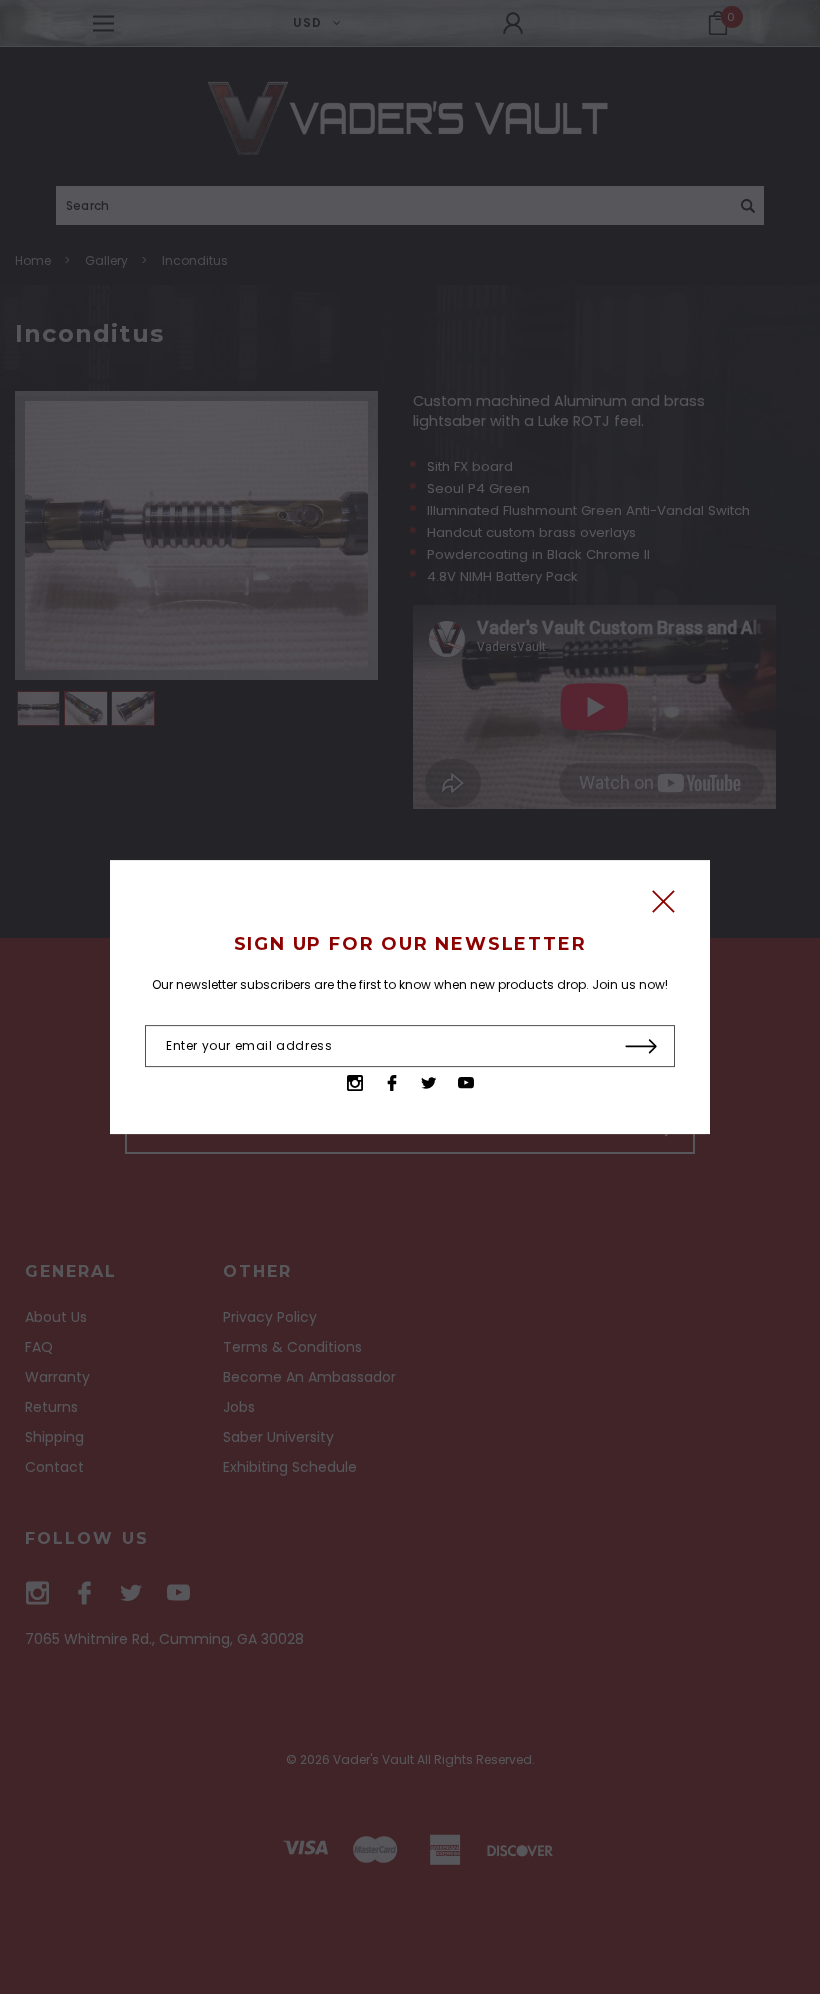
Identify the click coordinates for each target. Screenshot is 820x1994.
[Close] (663, 906)
